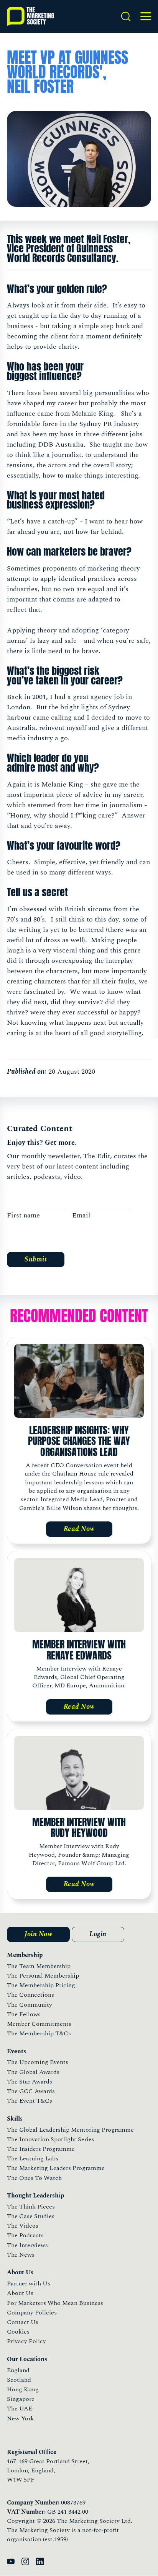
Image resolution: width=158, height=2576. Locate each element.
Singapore (21, 2399)
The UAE (20, 2409)
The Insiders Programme (41, 2149)
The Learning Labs (33, 2158)
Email (81, 1215)
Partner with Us (29, 2283)
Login (98, 1934)
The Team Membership (39, 1966)
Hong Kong (23, 2389)
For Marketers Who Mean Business (55, 2303)
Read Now (79, 1529)
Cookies (18, 2332)
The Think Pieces (31, 2207)
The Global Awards (33, 2072)
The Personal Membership (43, 1976)
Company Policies (32, 2313)
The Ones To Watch (34, 2178)
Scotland (19, 2380)
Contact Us (23, 2322)
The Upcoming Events (38, 2062)
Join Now (38, 1934)
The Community (30, 2005)
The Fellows (24, 2014)
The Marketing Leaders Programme (56, 2168)
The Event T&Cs (30, 2101)
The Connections (30, 1995)
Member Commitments (39, 2024)
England (18, 2370)
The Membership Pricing (41, 1985)
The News (21, 2255)
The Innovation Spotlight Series (51, 2139)
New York (21, 2418)
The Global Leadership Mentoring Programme (70, 2130)
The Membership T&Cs (39, 2033)
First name (23, 1215)
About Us (20, 2293)
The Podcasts (25, 2235)
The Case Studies (31, 2216)
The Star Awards (30, 2082)
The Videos (23, 2226)
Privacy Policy (26, 2341)
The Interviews (27, 2245)
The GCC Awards (31, 2091)
